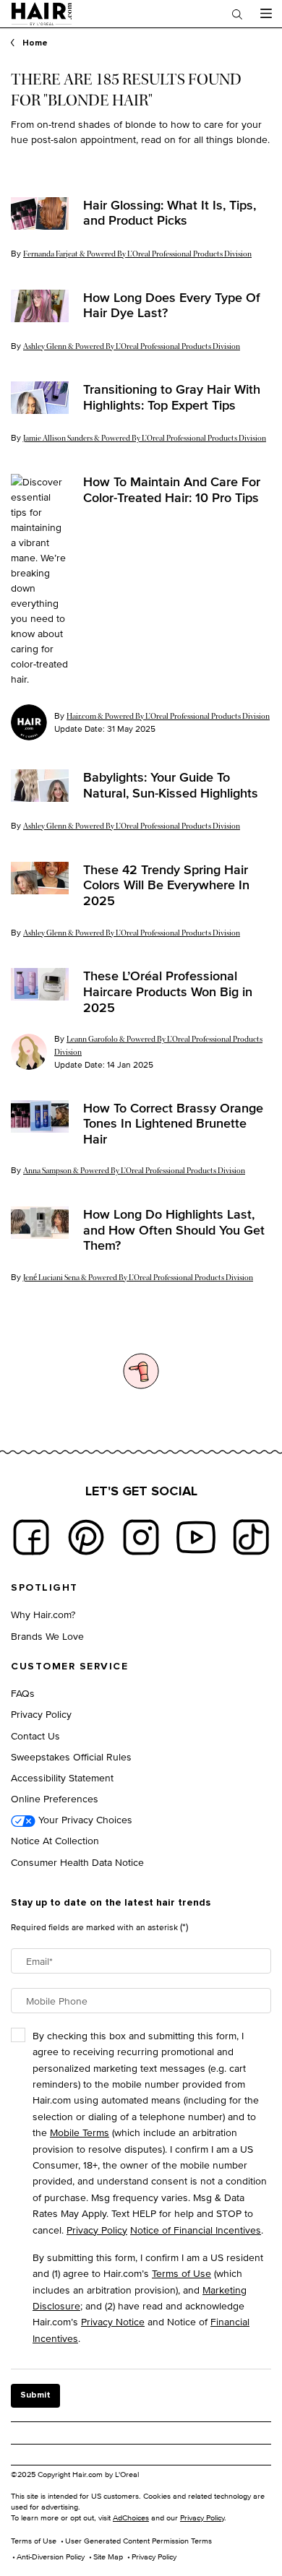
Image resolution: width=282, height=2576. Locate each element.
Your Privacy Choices (84, 1819)
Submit (35, 2395)
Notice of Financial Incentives (196, 2230)
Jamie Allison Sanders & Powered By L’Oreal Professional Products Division (145, 438)
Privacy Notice (113, 2321)
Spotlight (44, 1588)
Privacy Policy (41, 1714)
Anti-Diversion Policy (51, 2556)
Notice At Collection (55, 1840)
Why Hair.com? (43, 1614)
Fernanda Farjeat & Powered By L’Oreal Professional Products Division (137, 254)
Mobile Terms (80, 2132)
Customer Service (69, 1667)
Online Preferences (55, 1798)
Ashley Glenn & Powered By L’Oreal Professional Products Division (132, 346)
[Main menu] (266, 14)
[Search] (237, 14)
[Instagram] (141, 1537)
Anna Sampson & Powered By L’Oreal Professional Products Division (134, 1171)
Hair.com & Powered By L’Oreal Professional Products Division (168, 716)
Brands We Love (47, 1636)
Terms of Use (181, 2273)
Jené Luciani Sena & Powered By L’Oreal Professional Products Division (138, 1278)
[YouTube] (196, 1537)
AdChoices (131, 2517)
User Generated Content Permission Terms (138, 2541)
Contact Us (35, 1736)
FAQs (23, 1693)
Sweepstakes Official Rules (71, 1756)
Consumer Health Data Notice (77, 1862)
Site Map (108, 2556)
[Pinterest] (86, 1537)
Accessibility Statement (62, 1777)
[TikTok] (251, 1537)
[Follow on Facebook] (31, 1537)
